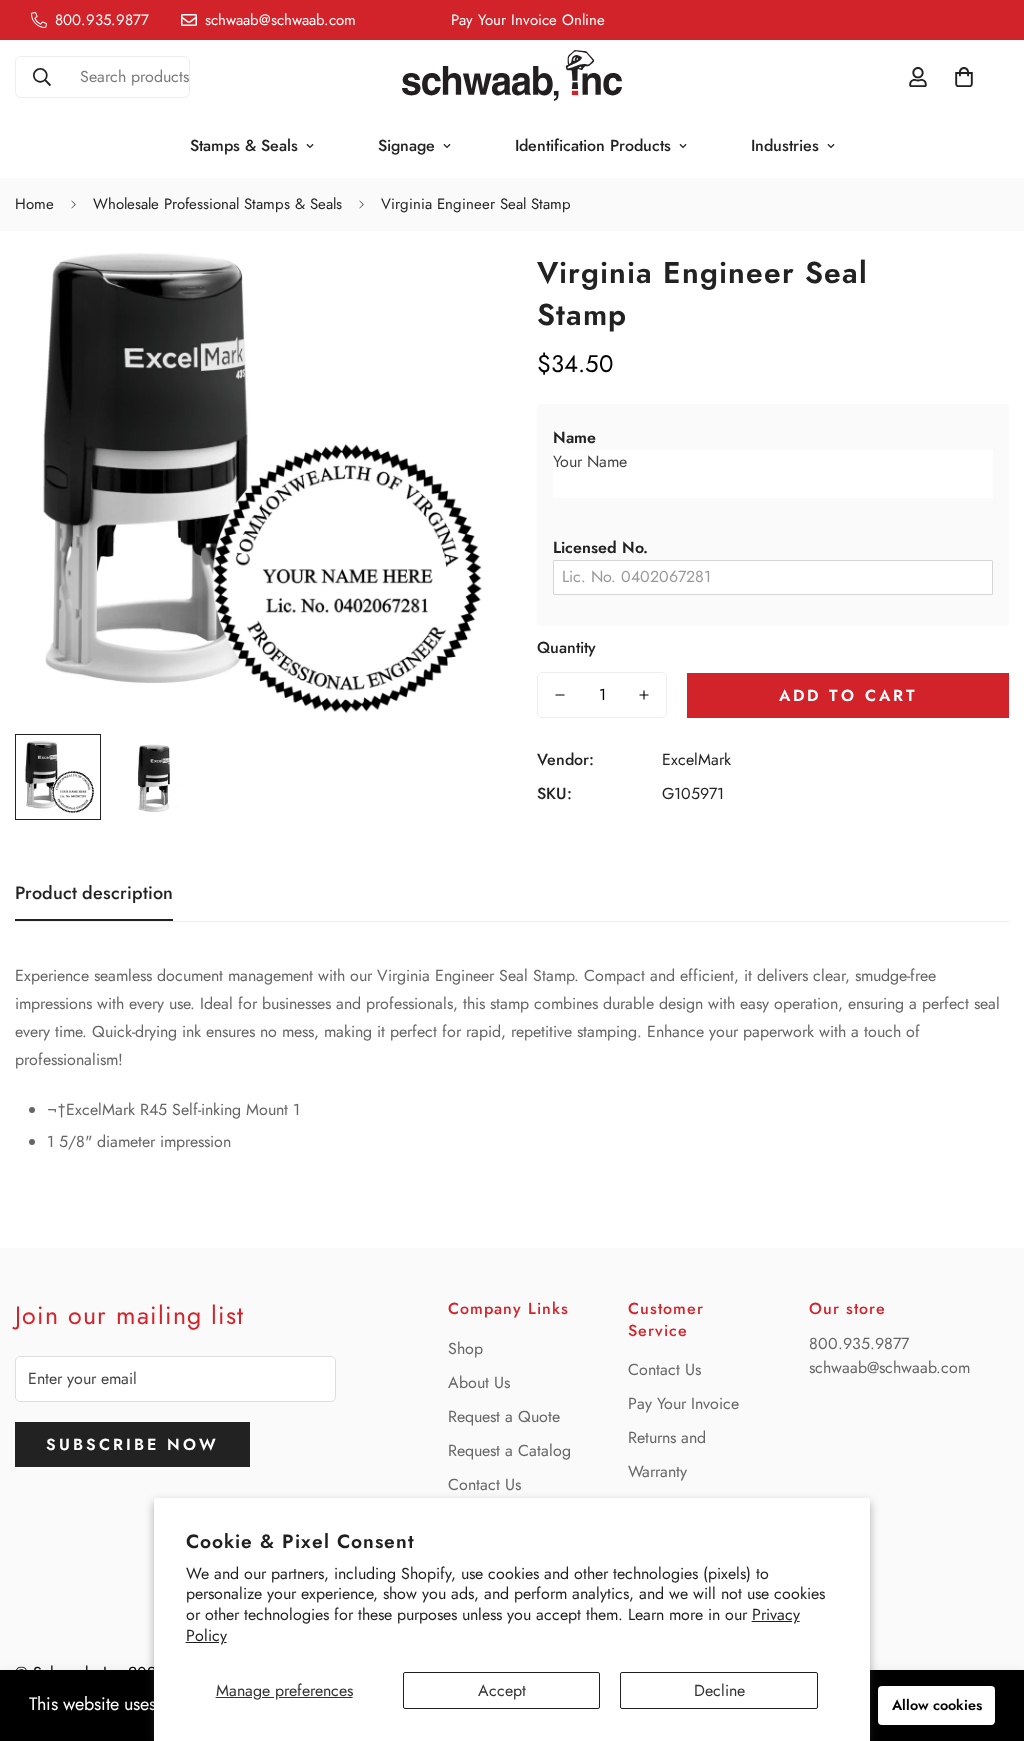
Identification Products (593, 145)
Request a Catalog (509, 1450)
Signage (406, 145)
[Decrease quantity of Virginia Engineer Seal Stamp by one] (560, 695)
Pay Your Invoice (683, 1403)
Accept (502, 1690)
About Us (479, 1382)
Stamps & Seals (244, 145)
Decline (719, 1690)
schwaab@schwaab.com (889, 1367)
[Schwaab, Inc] (512, 77)
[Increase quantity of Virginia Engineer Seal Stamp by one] (644, 695)
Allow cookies (937, 1705)
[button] (773, 438)
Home (34, 204)
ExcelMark (696, 759)
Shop (465, 1348)
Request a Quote (504, 1416)
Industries (785, 145)
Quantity (566, 647)
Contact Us (484, 1484)
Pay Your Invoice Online (528, 20)
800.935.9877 (859, 1343)
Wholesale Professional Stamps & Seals (217, 204)
